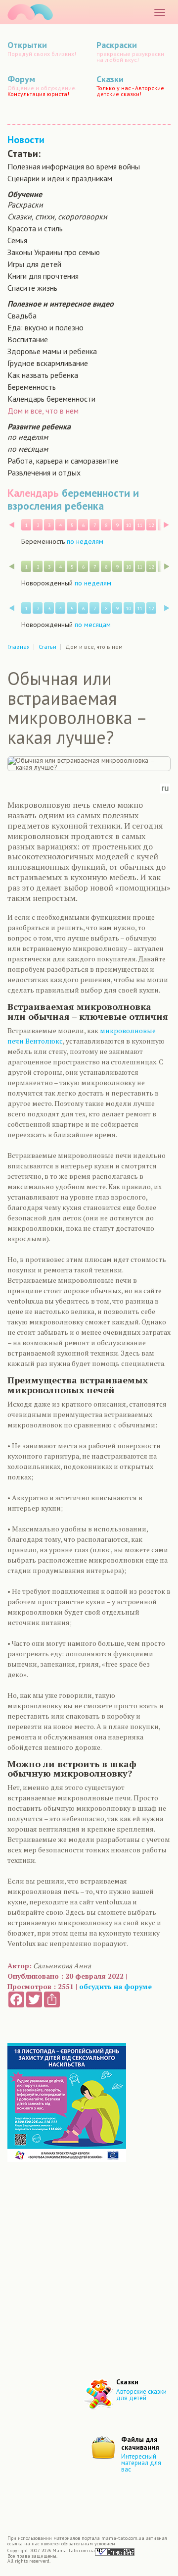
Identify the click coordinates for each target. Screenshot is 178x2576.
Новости (26, 140)
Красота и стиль (35, 228)
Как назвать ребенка (43, 375)
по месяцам (28, 449)
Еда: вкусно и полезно (45, 327)
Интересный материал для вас (141, 2463)
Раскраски (25, 205)
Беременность (32, 387)
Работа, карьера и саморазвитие (63, 461)
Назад (12, 525)
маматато (30, 12)
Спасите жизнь (32, 288)
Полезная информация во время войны (74, 166)
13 (163, 525)
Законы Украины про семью (54, 252)
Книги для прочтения (43, 276)
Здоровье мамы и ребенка (52, 351)
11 (140, 525)
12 (151, 525)
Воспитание (28, 339)
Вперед (166, 525)
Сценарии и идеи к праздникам (60, 178)
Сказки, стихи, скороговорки (57, 216)
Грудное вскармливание (48, 363)
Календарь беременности (51, 399)
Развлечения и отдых (44, 473)
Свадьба (22, 315)
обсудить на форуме (115, 1986)
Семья (17, 240)
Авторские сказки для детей (141, 2395)
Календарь (33, 493)
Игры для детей (34, 264)
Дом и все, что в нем (43, 411)
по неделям (28, 437)
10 (129, 525)
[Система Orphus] (115, 2551)
